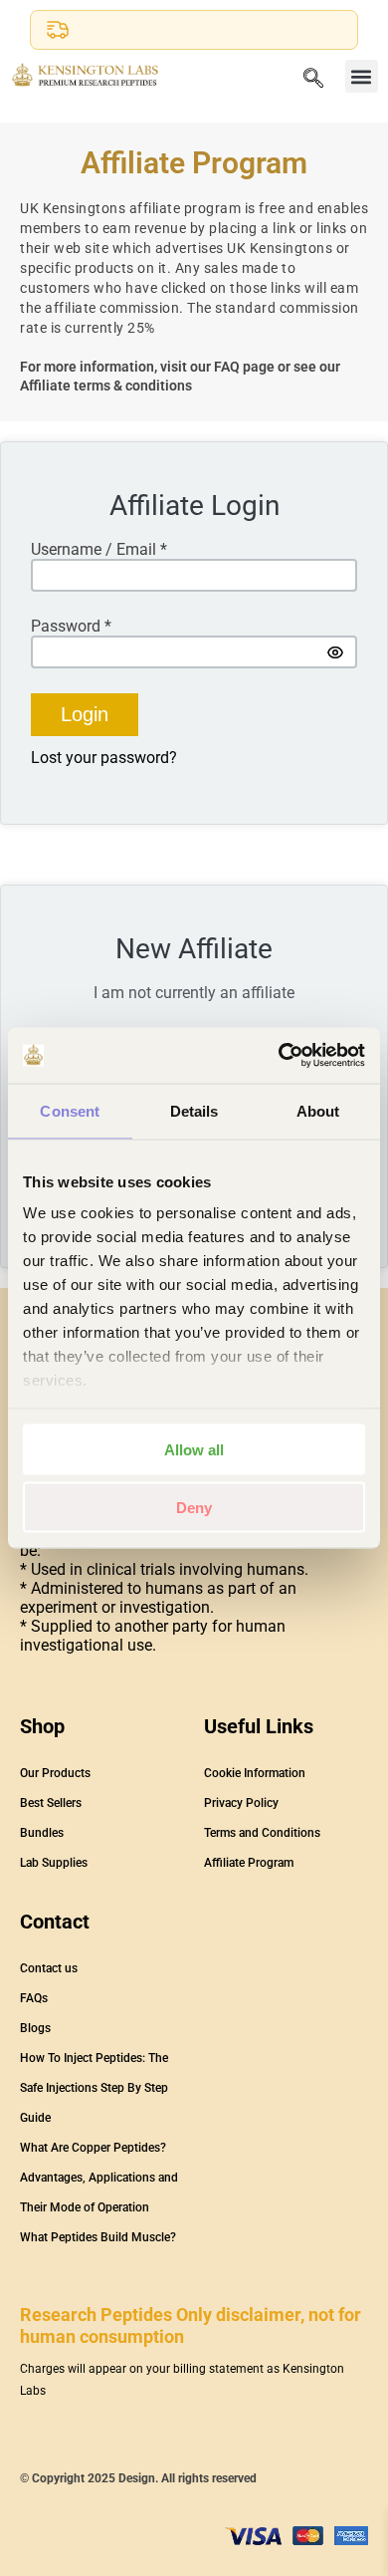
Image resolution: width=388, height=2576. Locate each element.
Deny (194, 1508)
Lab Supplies (54, 1863)
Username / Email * (99, 549)
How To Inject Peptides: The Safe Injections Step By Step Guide (94, 2088)
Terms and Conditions (262, 1833)
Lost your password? (104, 758)
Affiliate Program (249, 1863)
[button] (362, 76)
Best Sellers (51, 1803)
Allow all (194, 1449)
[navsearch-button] (313, 80)
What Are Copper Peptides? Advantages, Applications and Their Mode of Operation (99, 2178)
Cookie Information (255, 1773)
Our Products (55, 1773)
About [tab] (318, 1110)
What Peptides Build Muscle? (98, 2237)
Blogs (35, 2028)
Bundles (42, 1833)
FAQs (34, 1998)
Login (85, 714)
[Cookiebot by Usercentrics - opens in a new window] (279, 1056)
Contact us (49, 1968)
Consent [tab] (70, 1110)
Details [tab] (194, 1110)
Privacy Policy (241, 1803)
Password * (71, 626)
